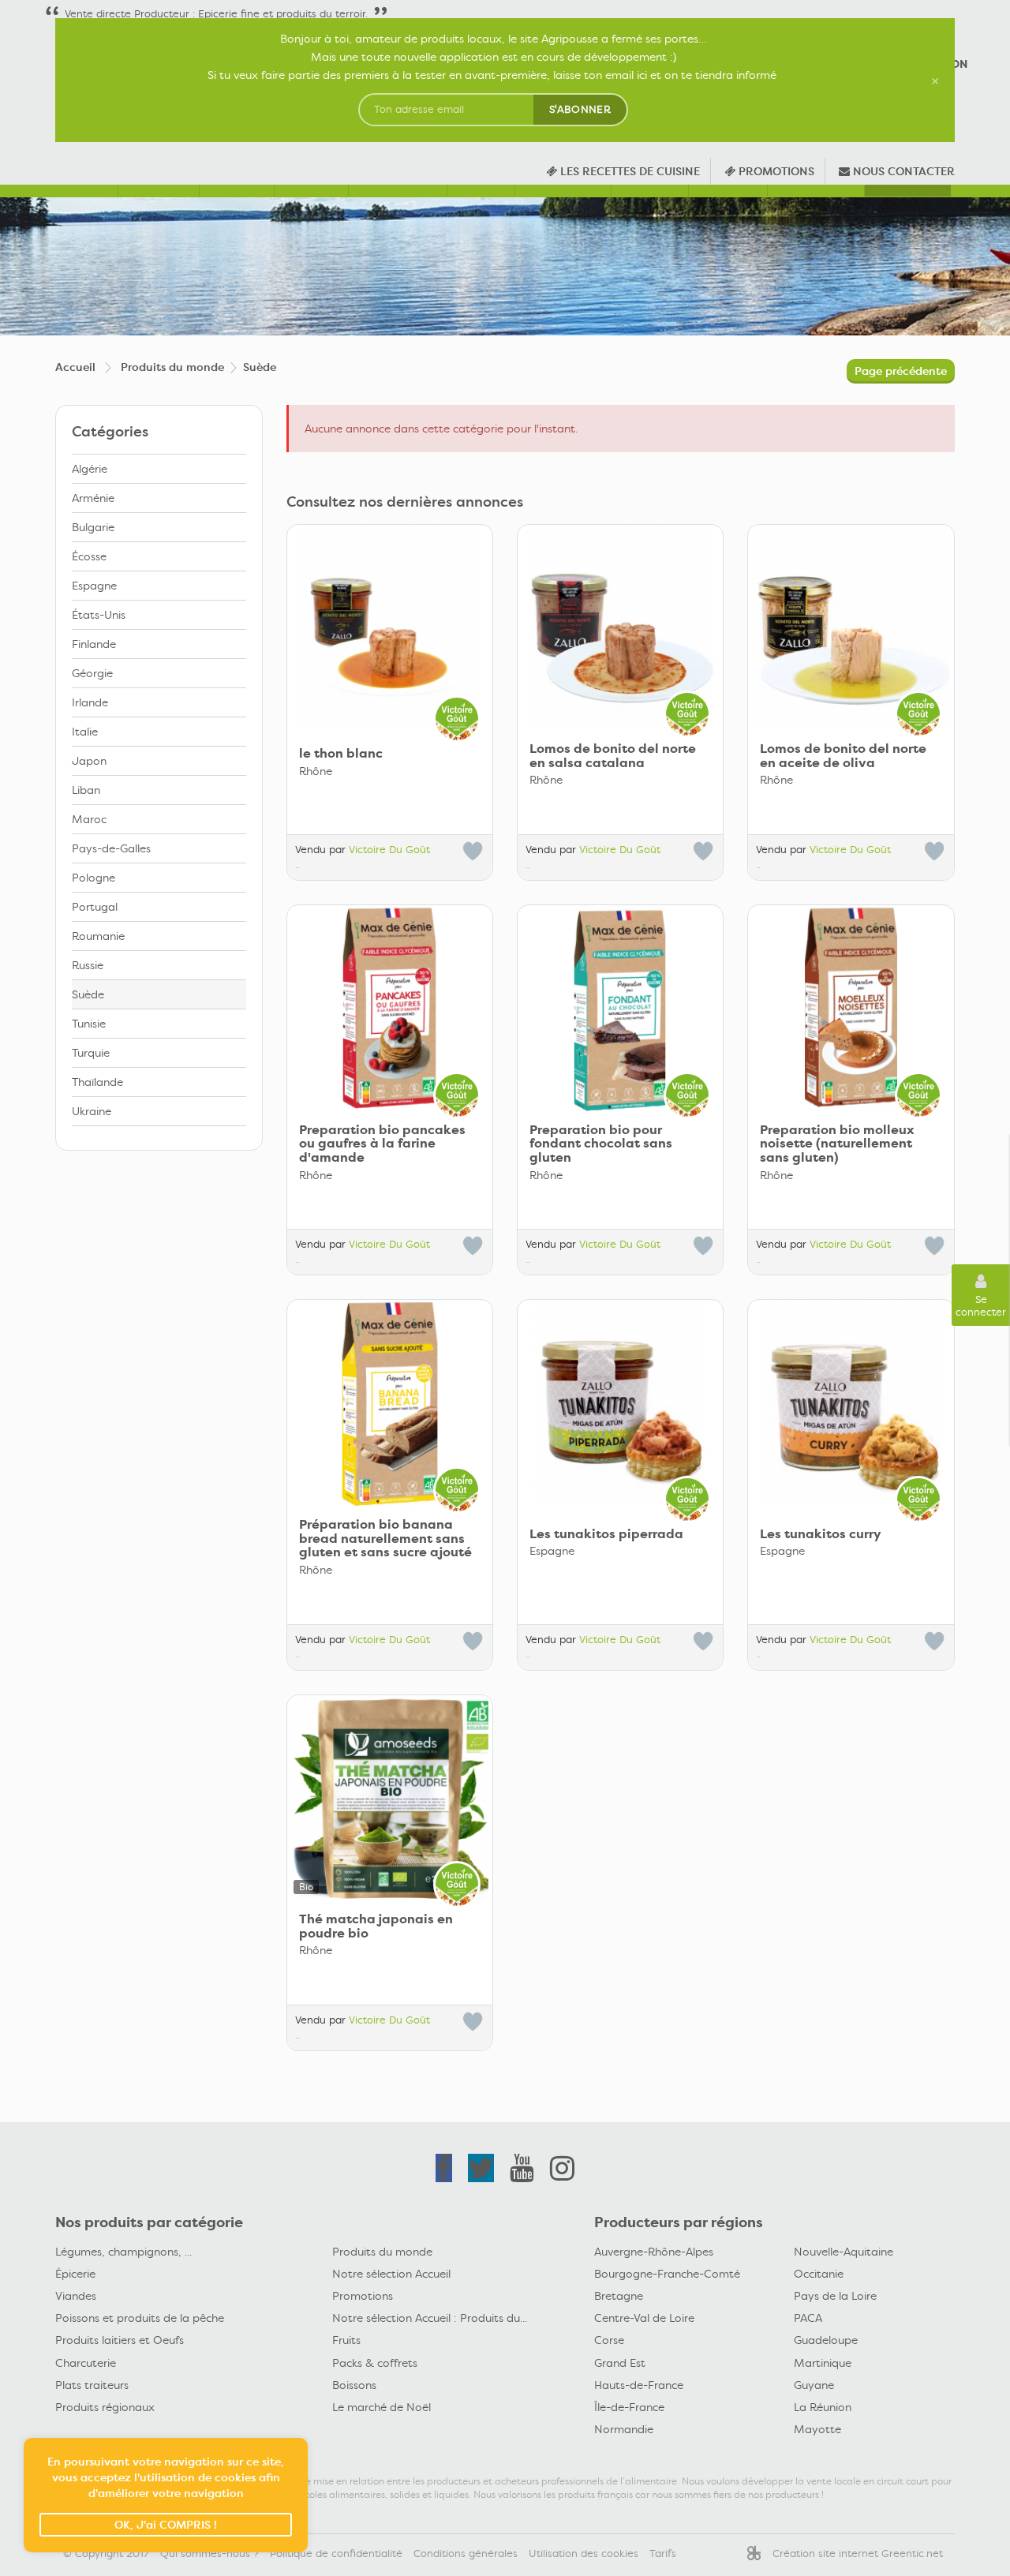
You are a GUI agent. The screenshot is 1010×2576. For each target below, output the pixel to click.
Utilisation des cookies (584, 2554)
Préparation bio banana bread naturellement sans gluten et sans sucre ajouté (385, 1539)
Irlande (90, 702)
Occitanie (819, 2274)
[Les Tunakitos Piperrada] (620, 1402)
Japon (89, 761)
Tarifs (663, 2554)
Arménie (93, 498)
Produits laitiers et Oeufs (120, 2340)
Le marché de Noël (382, 2407)
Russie (88, 965)
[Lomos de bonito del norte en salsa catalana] (620, 627)
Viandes (76, 2296)
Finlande (94, 644)
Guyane (814, 2385)
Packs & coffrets (375, 2363)
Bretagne (619, 2296)
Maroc (89, 819)
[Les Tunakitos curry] (851, 1402)
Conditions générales (466, 2554)
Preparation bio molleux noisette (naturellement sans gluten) (837, 1144)
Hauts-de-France (639, 2385)
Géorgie (92, 673)
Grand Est (620, 2363)
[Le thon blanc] (390, 627)
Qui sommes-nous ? (209, 2554)
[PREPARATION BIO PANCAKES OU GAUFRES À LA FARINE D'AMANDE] (390, 1008)
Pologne (94, 878)
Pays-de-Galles (111, 848)
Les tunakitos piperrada (606, 1534)
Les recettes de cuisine (628, 171)
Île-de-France (629, 2407)
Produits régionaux (105, 2407)
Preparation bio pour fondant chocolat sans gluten (601, 1144)
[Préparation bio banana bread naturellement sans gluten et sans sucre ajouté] (390, 1402)
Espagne (94, 586)
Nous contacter (902, 171)
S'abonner (580, 109)
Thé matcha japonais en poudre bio (376, 1926)
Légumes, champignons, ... (123, 2252)
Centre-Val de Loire (644, 2318)
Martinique (823, 2363)
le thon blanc (341, 754)
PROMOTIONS (775, 171)
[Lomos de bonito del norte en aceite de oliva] (851, 627)
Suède (88, 994)
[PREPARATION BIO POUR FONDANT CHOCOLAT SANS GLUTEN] (620, 1008)
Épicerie (75, 2274)
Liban (86, 790)
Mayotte (817, 2429)
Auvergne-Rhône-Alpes (654, 2252)
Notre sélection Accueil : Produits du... (430, 2318)
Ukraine (92, 1111)
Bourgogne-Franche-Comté (667, 2274)
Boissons (354, 2385)
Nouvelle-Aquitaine (844, 2252)
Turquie (91, 1053)
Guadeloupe (826, 2340)
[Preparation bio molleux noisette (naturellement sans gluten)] (851, 1008)
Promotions (363, 2296)
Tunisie (89, 1024)
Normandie (624, 2429)
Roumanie (98, 936)
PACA (808, 2318)
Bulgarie (93, 527)
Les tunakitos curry (821, 1534)
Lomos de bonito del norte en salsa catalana (613, 756)
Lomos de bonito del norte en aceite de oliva (843, 756)
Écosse (89, 556)
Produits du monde (382, 2252)
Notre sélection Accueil (391, 2274)
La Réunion (823, 2407)
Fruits (346, 2340)
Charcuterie (86, 2363)
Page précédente (901, 371)
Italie (85, 732)
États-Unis (99, 615)
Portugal (95, 907)
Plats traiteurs (92, 2385)
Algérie (90, 469)
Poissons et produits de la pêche (140, 2318)
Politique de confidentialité (336, 2554)
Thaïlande (97, 1082)
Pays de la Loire (835, 2296)
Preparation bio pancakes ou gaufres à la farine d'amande (382, 1144)
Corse (609, 2340)
